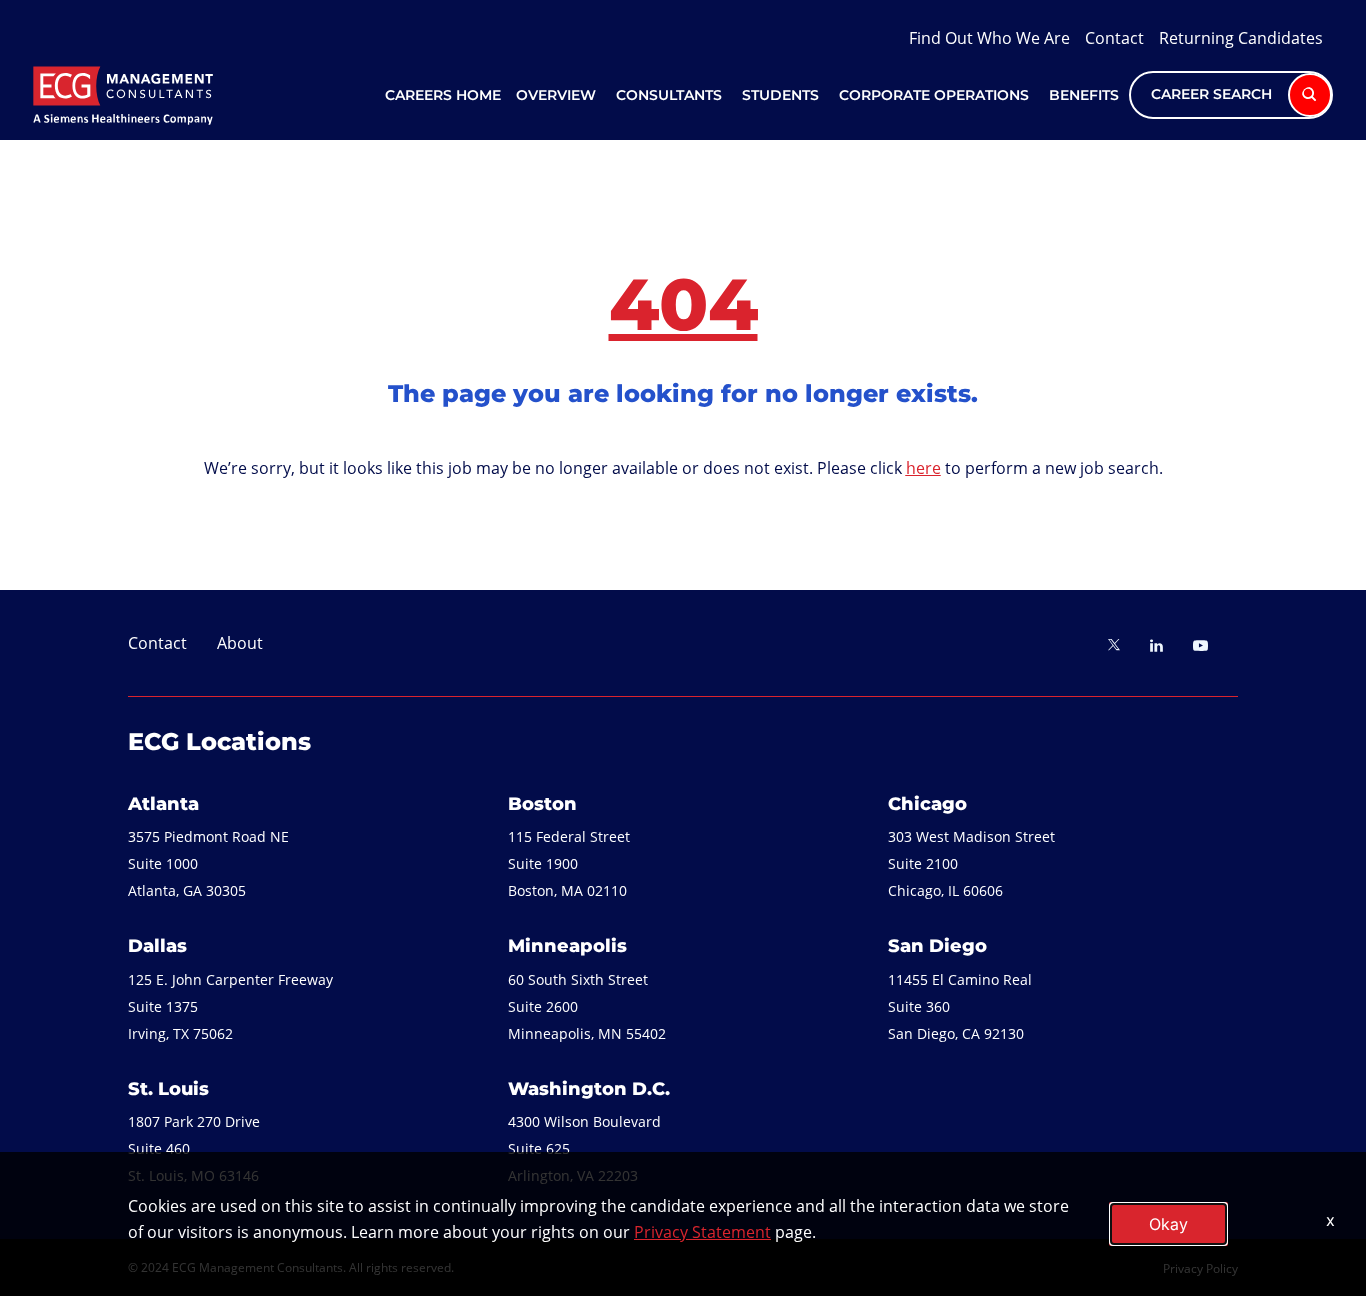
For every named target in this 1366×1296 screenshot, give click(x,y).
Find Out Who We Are (989, 37)
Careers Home (443, 95)
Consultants (669, 95)
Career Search (1213, 94)
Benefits (1084, 95)
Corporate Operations (934, 95)
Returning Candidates (1241, 37)
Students (780, 95)
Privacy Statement (702, 1231)
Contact (1114, 37)
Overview (556, 95)
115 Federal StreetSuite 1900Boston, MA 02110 (569, 863)
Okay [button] (1168, 1224)
